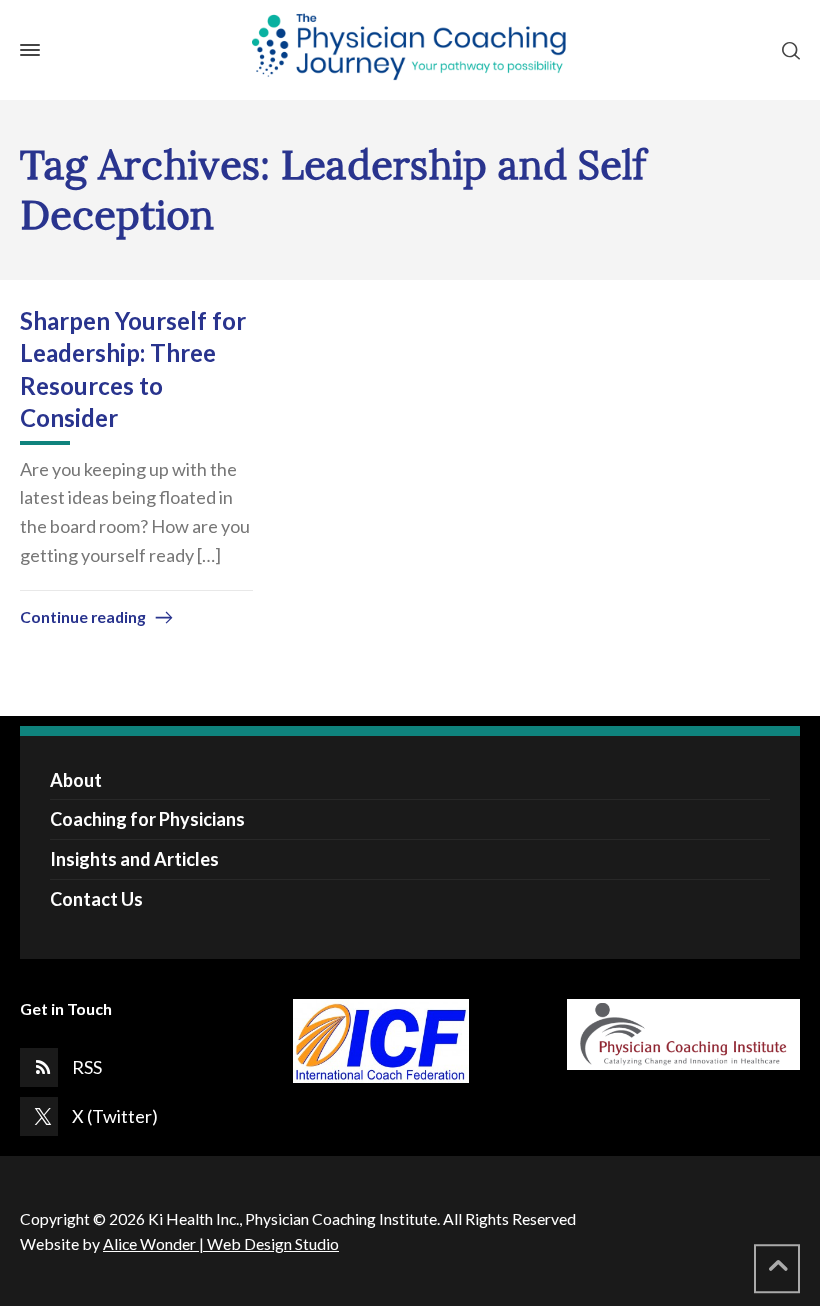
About (76, 780)
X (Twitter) (115, 1116)
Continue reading (83, 616)
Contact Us (96, 899)
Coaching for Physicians (147, 819)
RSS (87, 1067)
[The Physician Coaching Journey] (410, 50)
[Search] (787, 50)
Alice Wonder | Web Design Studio (221, 1243)
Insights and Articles (134, 859)
